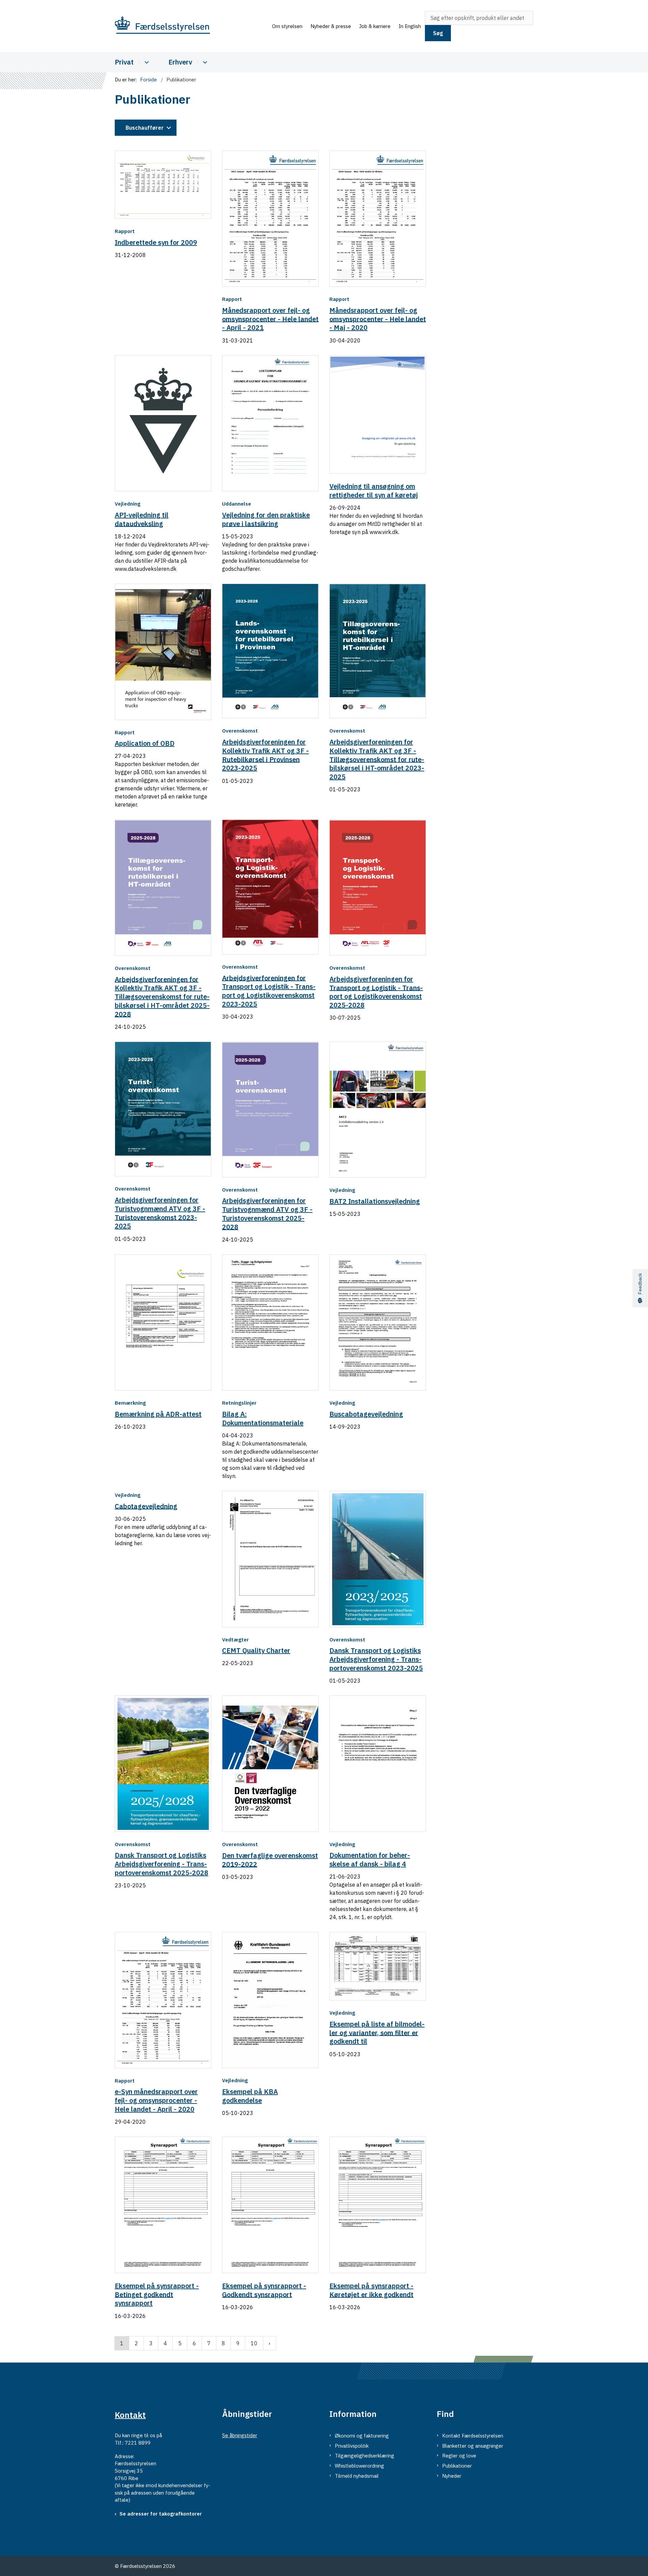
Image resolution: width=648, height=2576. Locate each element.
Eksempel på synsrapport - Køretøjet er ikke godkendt (371, 2290)
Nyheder (452, 2476)
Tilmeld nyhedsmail (357, 2476)
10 (254, 2343)
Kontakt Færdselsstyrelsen (473, 2436)
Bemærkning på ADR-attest (158, 1414)
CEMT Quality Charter (256, 1650)
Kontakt (130, 2415)
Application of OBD (145, 743)
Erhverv (180, 62)
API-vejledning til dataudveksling (142, 519)
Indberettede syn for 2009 (156, 242)
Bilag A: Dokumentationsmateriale (263, 1418)
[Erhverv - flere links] (204, 62)
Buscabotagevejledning (366, 1414)
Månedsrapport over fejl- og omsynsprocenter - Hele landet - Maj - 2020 (378, 319)
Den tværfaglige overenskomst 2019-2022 (270, 1860)
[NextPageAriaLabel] (269, 2343)
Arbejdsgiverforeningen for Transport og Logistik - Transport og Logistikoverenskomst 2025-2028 (376, 992)
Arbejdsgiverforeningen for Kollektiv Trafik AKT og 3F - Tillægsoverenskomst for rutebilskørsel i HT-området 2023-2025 (377, 759)
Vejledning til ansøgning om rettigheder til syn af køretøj (374, 491)
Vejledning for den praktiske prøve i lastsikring (266, 519)
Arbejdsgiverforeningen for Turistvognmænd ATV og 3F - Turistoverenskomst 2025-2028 (267, 1214)
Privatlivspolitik (352, 2446)
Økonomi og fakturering (362, 2436)
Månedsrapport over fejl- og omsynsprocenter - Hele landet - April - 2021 (270, 319)
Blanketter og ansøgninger (473, 2446)
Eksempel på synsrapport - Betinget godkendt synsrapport (157, 2294)
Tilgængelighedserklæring (364, 2456)
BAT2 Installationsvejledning (375, 1201)
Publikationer (457, 2466)
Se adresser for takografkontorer (161, 2514)
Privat (124, 62)
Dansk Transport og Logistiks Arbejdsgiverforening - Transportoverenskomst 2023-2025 (376, 1659)
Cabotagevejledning (146, 1506)
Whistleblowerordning (359, 2466)
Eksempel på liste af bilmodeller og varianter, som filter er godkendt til (377, 2033)
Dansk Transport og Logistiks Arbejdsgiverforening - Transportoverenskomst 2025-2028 (161, 1864)
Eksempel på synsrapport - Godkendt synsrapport (264, 2290)
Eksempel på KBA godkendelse (250, 2096)
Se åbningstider (240, 2435)
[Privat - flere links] (146, 62)
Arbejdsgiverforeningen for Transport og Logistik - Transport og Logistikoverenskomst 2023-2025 (269, 991)
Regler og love (459, 2456)
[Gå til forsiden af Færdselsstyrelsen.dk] (191, 26)
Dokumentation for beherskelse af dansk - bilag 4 (370, 1859)
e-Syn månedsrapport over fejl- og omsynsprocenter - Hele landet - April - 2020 (156, 2100)
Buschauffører (145, 128)
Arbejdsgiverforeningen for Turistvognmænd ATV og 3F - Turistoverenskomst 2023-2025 (160, 1213)
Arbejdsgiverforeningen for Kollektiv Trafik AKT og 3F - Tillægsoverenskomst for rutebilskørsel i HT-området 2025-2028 (162, 996)
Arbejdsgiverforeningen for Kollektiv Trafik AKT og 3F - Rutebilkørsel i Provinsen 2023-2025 (265, 755)
